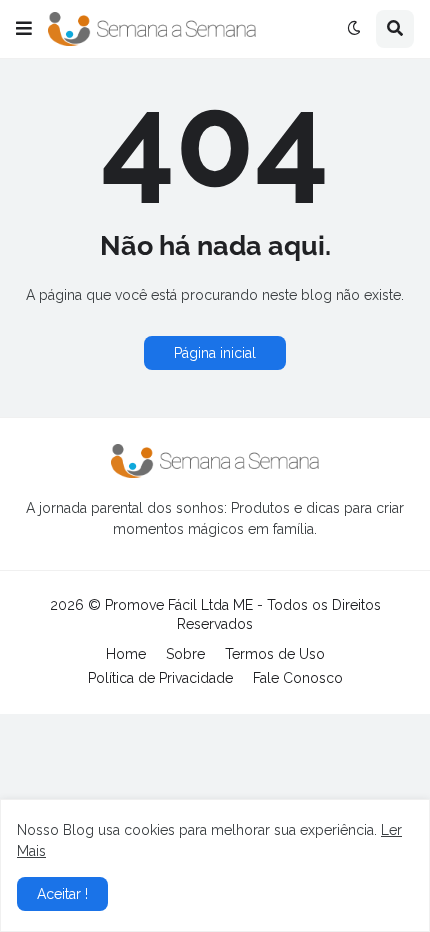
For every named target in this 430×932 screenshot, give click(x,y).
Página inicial (215, 353)
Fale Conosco (298, 678)
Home (126, 654)
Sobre (185, 654)
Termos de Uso (275, 654)
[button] (24, 29)
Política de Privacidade (160, 678)
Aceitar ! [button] (62, 894)
